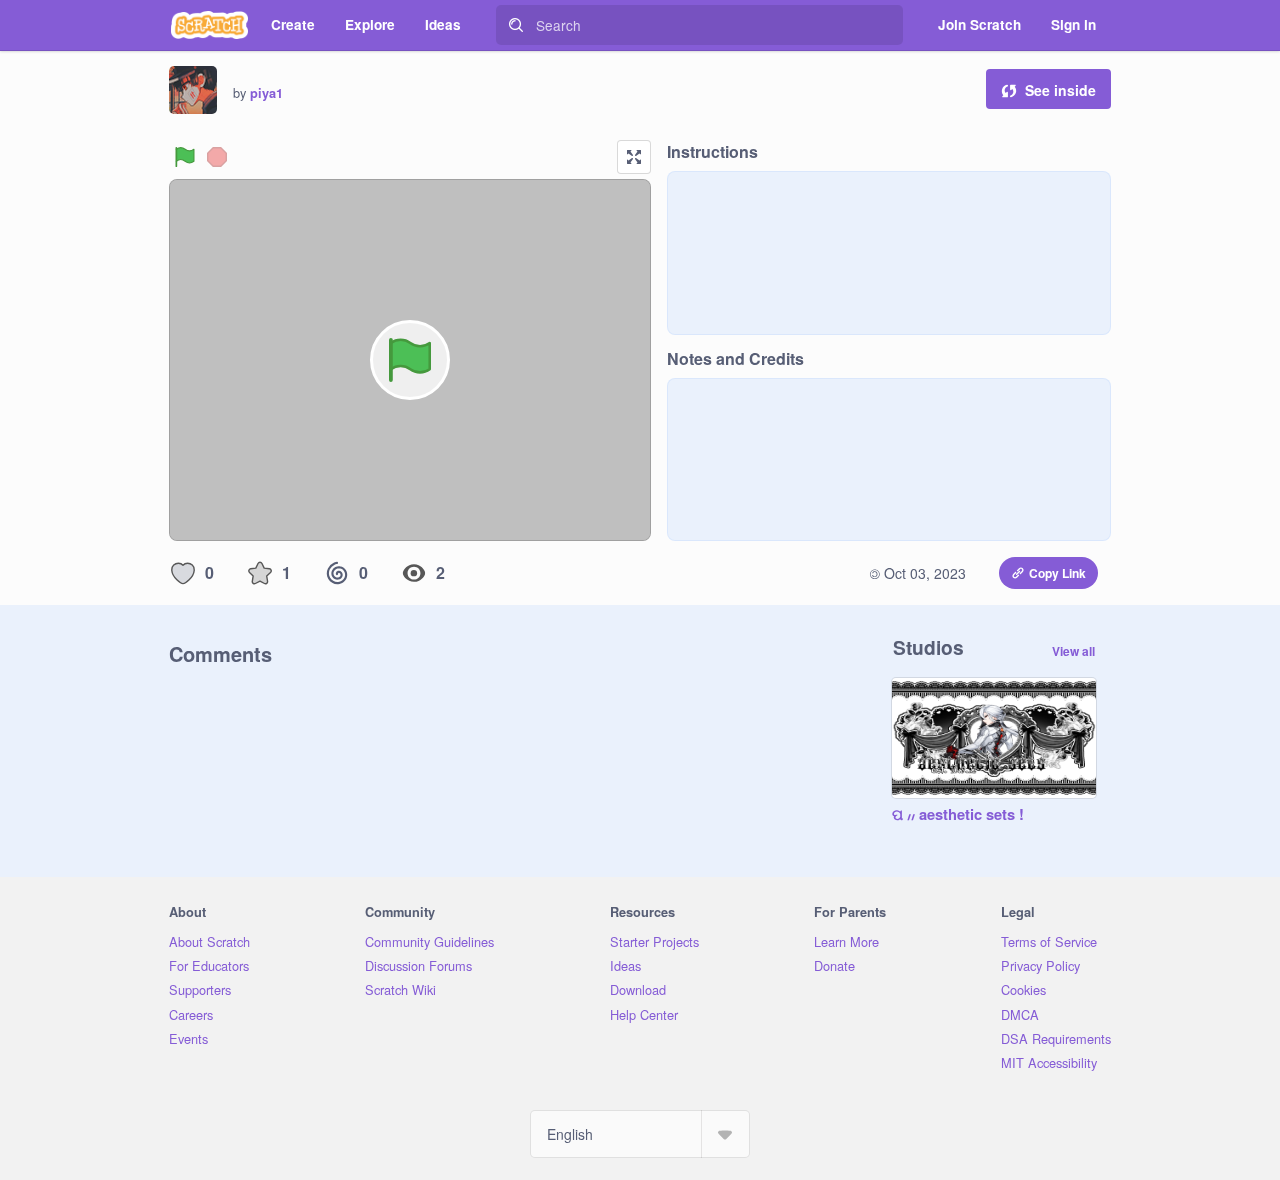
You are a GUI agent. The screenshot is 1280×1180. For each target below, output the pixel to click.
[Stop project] (217, 157)
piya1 (266, 93)
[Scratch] (209, 25)
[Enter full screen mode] (634, 157)
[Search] (516, 25)
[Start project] (185, 157)
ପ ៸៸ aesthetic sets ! (958, 815)
